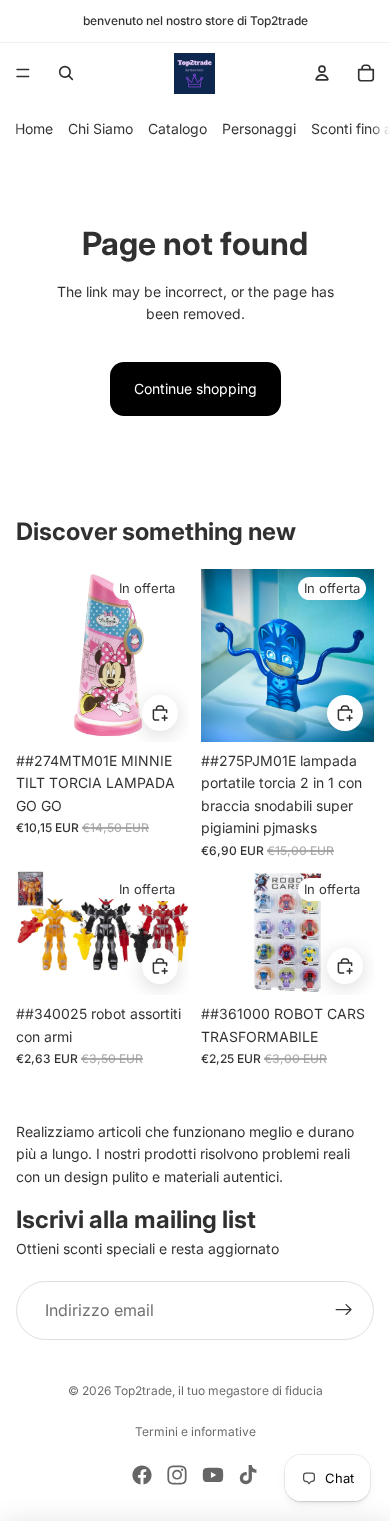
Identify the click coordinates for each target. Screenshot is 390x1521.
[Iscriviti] (344, 1311)
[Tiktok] (248, 1475)
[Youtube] (213, 1475)
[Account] (322, 73)
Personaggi (259, 128)
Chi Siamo (100, 128)
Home (34, 128)
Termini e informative (195, 1431)
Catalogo (177, 128)
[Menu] (23, 73)
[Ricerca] (66, 73)
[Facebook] (142, 1475)
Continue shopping (195, 388)
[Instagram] (177, 1475)
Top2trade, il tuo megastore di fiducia (218, 1390)
